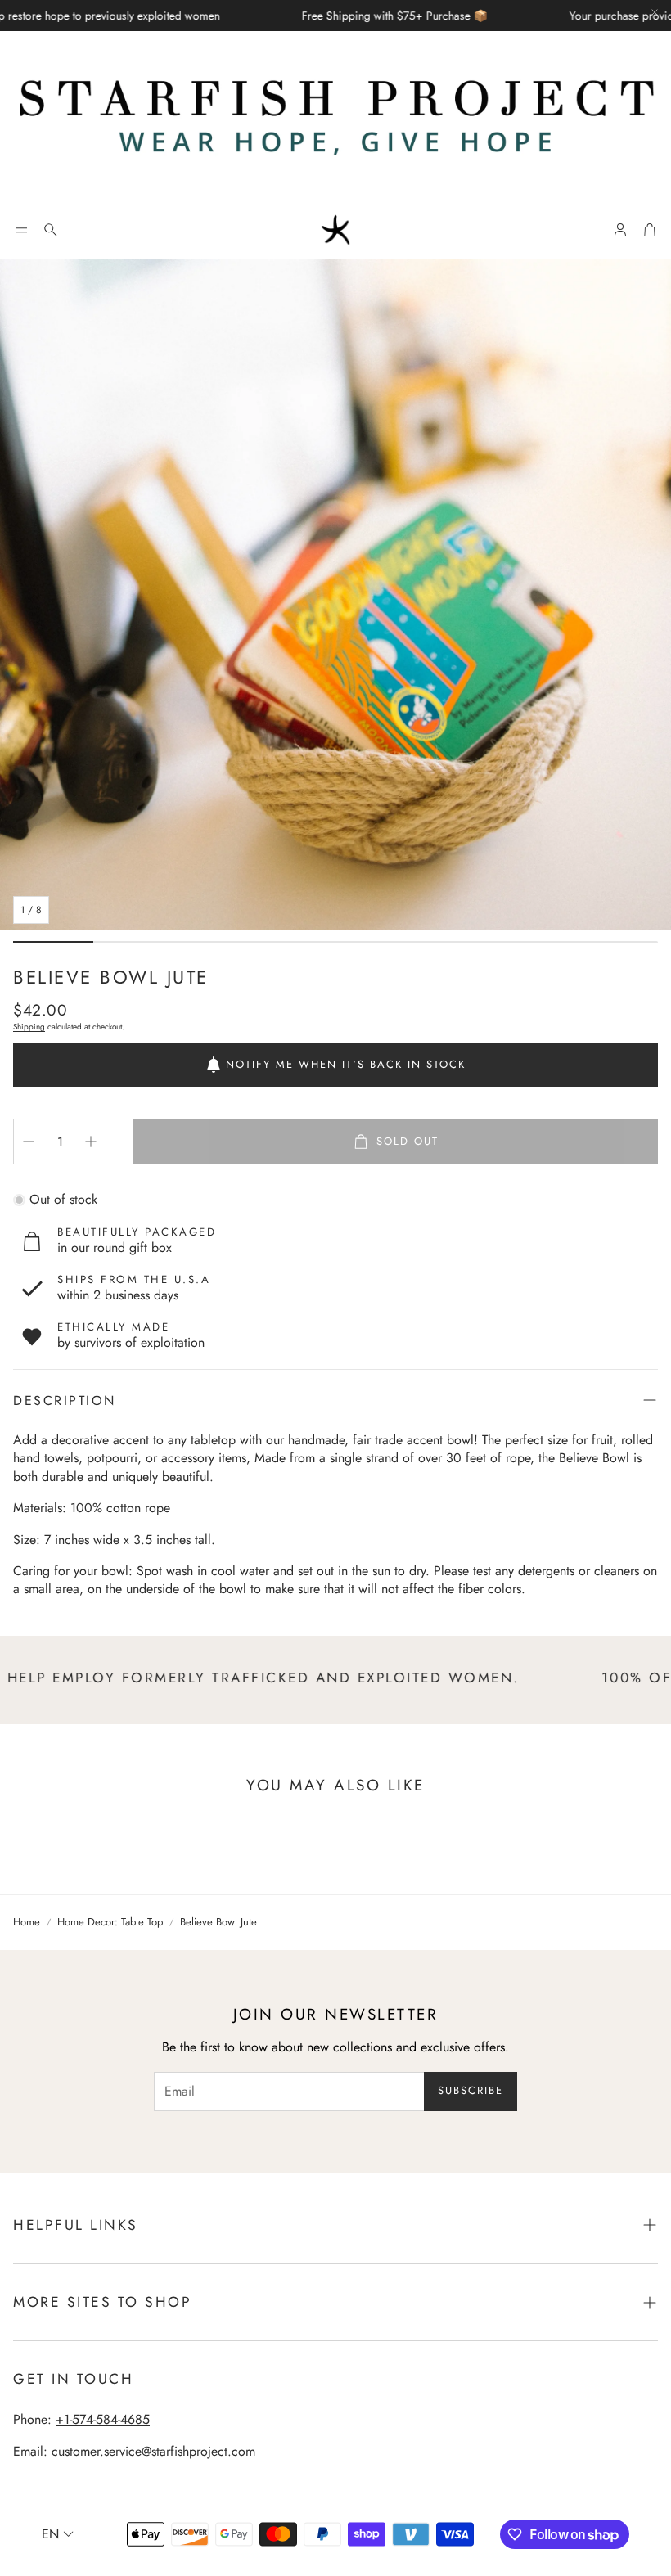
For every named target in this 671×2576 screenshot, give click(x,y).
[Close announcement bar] (655, 12)
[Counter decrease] (29, 1142)
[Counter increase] (91, 1142)
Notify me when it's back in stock (346, 1064)
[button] (21, 230)
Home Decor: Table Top (110, 1922)
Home (27, 1922)
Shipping (29, 1027)
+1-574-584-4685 (103, 2419)
